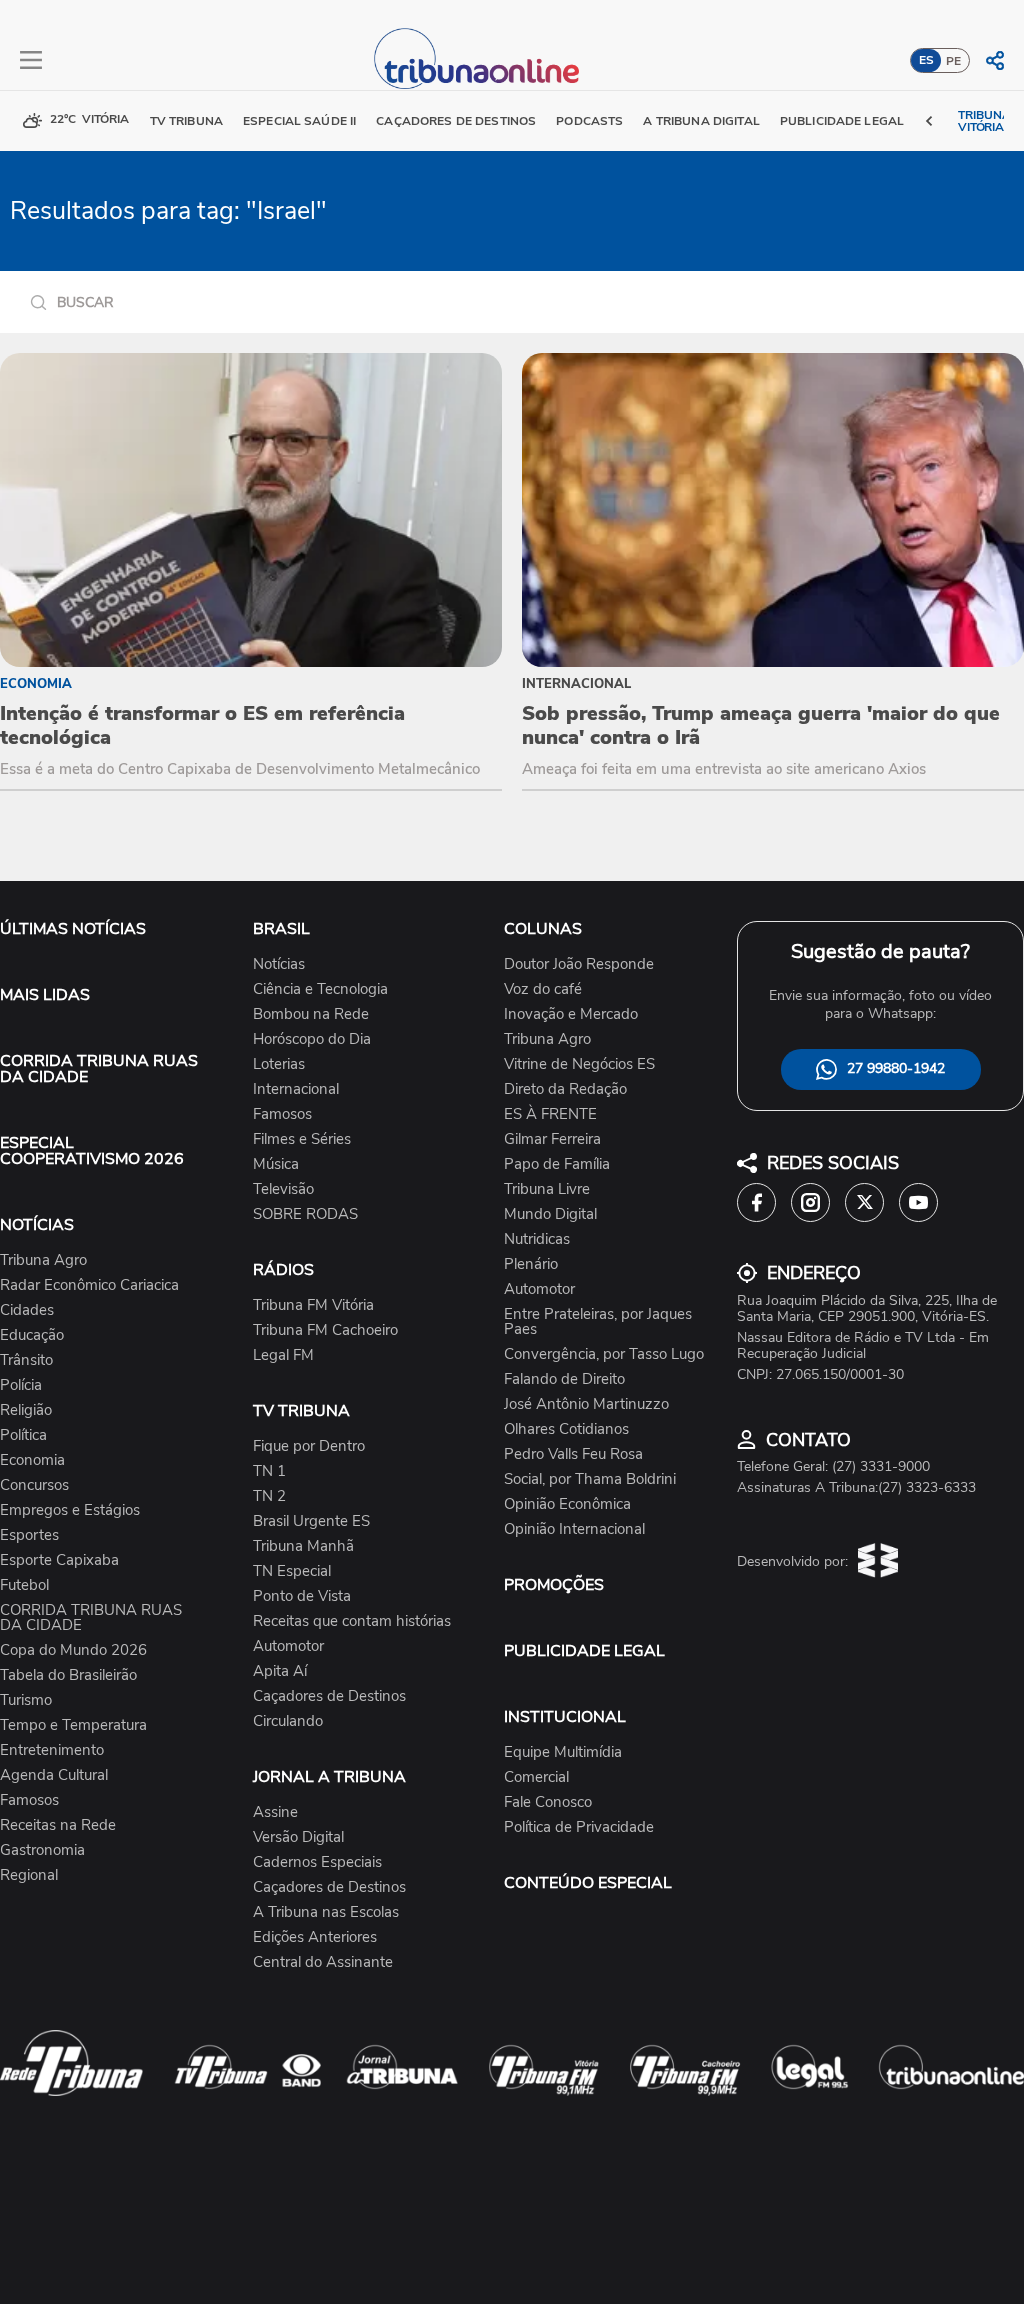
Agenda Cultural (54, 1775)
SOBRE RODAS (305, 1214)
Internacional (296, 1089)
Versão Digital (298, 1837)
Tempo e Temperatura (73, 1725)
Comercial (536, 1777)
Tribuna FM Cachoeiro (325, 1330)
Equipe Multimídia (563, 1752)
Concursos (34, 1485)
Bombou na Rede (311, 1014)
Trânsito (26, 1360)
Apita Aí (280, 1671)
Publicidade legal (842, 121)
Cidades (27, 1310)
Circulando (288, 1721)
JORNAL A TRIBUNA (329, 1777)
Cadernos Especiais (317, 1862)
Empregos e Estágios (70, 1510)
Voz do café (543, 989)
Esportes (29, 1535)
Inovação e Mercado (571, 1014)
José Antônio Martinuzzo (586, 1404)
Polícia (21, 1385)
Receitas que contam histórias (352, 1621)
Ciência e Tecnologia (320, 989)
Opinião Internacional (574, 1529)
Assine (275, 1812)
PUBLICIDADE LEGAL (584, 1651)
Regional (29, 1875)
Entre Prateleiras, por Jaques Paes (598, 1322)
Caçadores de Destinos (329, 1696)
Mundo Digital (550, 1214)
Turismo (26, 1700)
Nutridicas (537, 1239)
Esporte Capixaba (59, 1560)
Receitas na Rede (58, 1825)
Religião (26, 1410)
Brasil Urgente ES (311, 1521)
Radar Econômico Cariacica (89, 1285)
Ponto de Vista (302, 1596)
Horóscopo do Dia (312, 1039)
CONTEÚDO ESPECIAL (588, 1883)
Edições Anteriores (315, 1937)
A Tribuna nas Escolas (326, 1912)
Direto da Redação (565, 1089)
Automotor (288, 1646)
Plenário (531, 1264)
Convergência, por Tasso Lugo (604, 1354)
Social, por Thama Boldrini (590, 1479)
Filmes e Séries (302, 1139)
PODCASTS (589, 121)
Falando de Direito (564, 1379)
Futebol (24, 1585)
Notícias (279, 964)
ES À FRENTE (550, 1114)
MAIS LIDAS (45, 995)
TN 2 (269, 1496)
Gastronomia (42, 1850)
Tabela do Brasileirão (68, 1675)
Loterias (279, 1064)
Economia (32, 1460)
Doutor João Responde (579, 964)
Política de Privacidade (579, 1827)
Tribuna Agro (43, 1260)
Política (23, 1435)
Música (276, 1164)
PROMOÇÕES (554, 1585)
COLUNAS (543, 929)
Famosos (29, 1800)
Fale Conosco (548, 1802)
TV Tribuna (186, 121)
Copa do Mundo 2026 (73, 1650)
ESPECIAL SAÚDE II (299, 121)
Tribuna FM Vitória (313, 1305)
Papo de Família (557, 1164)
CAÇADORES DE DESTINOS (456, 121)
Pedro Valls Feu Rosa (573, 1454)
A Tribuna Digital (701, 121)
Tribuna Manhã (303, 1546)
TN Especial (292, 1571)
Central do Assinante (323, 1962)
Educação (32, 1335)
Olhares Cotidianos (566, 1429)
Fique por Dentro (309, 1446)
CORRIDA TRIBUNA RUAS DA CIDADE (99, 1069)
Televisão (283, 1189)
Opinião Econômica (567, 1504)
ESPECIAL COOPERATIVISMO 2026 (92, 1151)
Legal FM (283, 1355)
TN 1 (269, 1471)
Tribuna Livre (547, 1189)
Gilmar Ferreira (552, 1139)
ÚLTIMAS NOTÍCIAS (73, 929)
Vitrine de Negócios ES (579, 1064)
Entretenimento (52, 1750)
